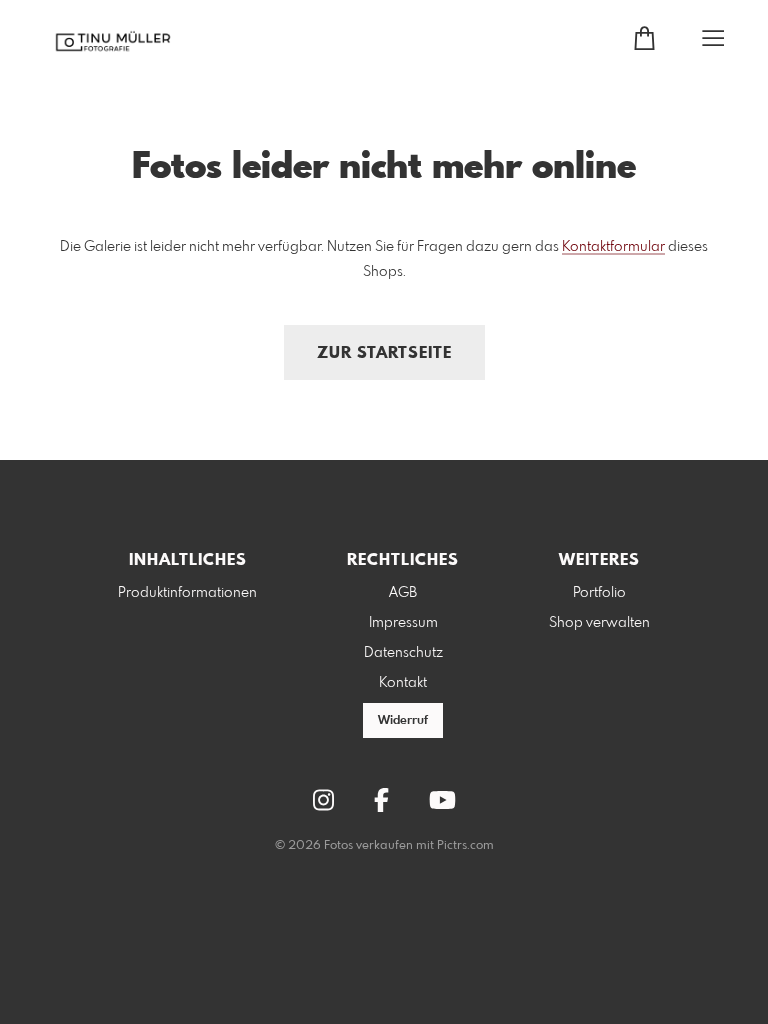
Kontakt (403, 683)
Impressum (403, 623)
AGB (403, 593)
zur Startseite (384, 353)
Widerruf (403, 721)
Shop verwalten (599, 623)
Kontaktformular (613, 247)
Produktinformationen (187, 593)
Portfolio (599, 593)
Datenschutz (403, 653)
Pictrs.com (465, 846)
